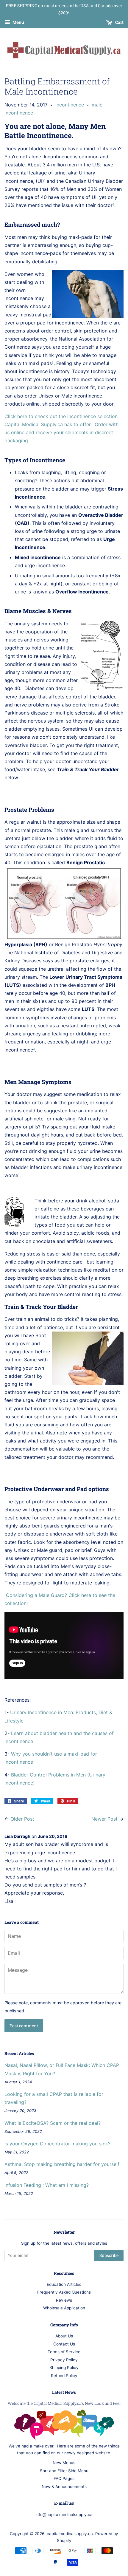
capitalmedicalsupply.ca (70, 2534)
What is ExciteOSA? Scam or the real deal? (53, 2123)
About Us (64, 2336)
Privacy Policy (64, 2360)
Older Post (22, 1819)
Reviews (64, 2300)
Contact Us (64, 2344)
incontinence (70, 105)
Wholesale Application (64, 2308)
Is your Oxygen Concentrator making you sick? (57, 2144)
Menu (18, 22)
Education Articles (64, 2284)
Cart (119, 22)
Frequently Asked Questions (64, 2292)
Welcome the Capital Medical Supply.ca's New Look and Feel (64, 2403)
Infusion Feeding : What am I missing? (47, 2185)
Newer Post (104, 1819)
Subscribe (109, 2255)
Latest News (64, 2392)
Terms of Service (64, 2352)
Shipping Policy (64, 2368)
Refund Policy (64, 2376)
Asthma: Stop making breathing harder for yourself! (63, 2164)
